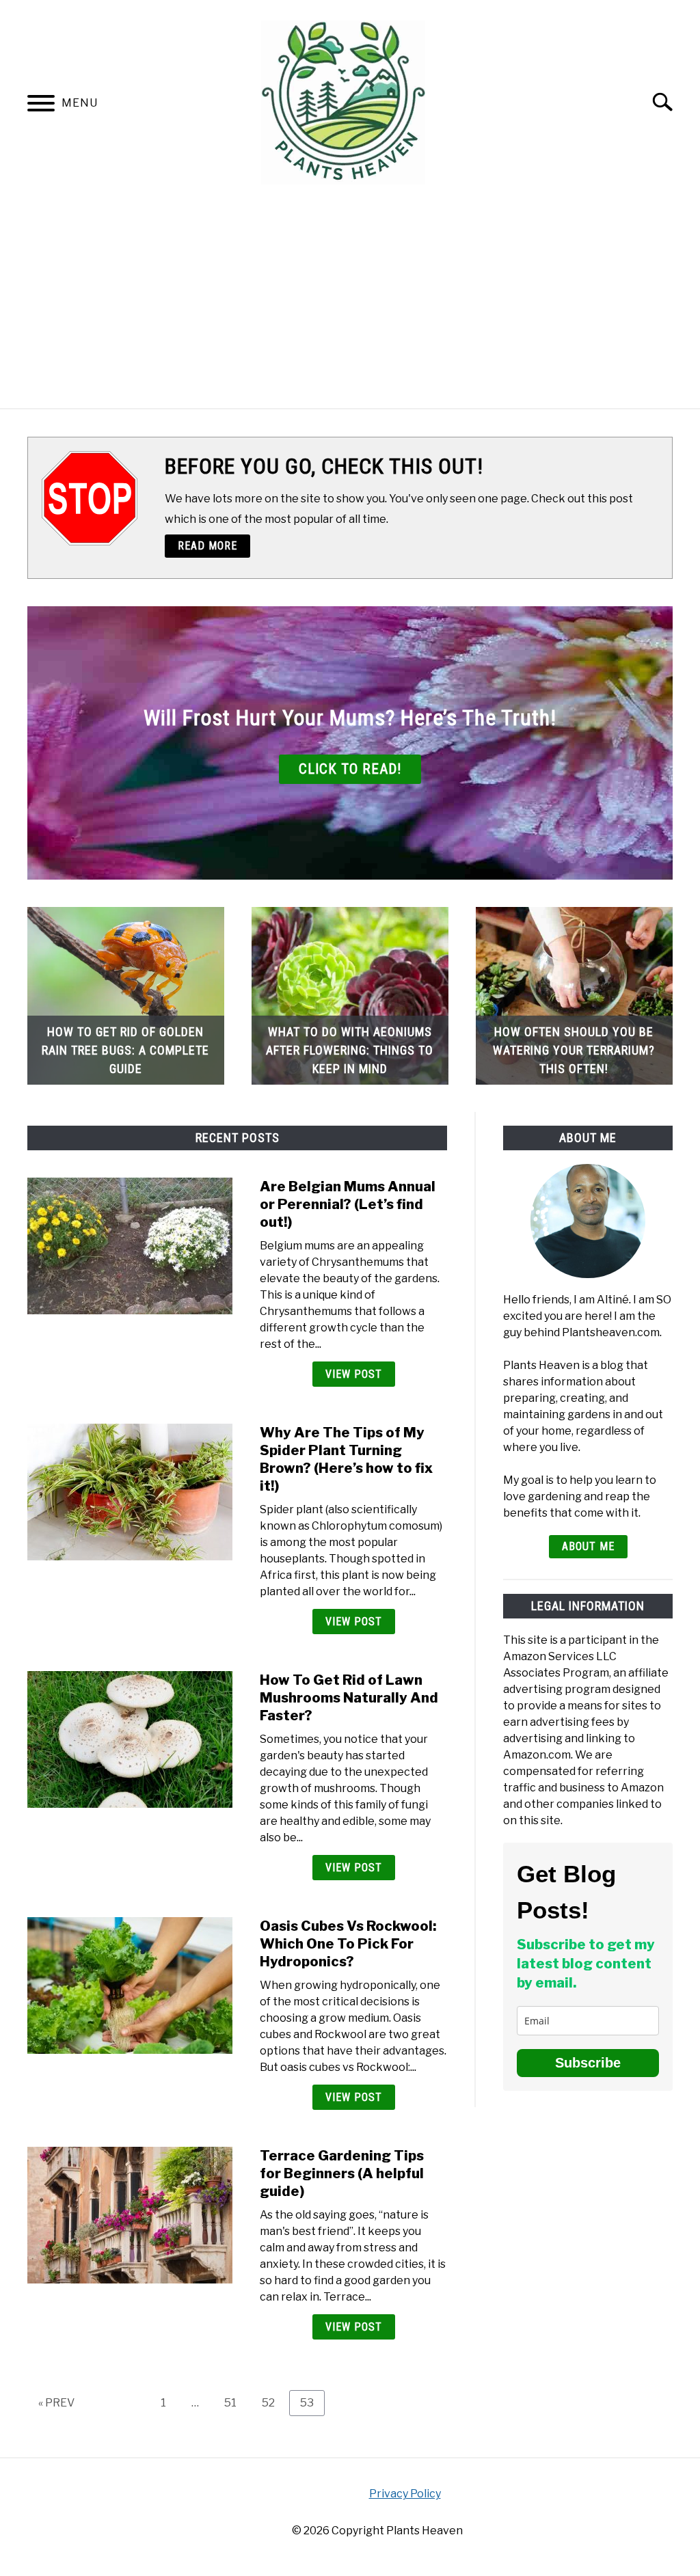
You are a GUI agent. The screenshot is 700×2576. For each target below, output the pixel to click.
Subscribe (588, 2063)
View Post (354, 1374)
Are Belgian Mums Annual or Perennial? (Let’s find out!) (348, 1204)
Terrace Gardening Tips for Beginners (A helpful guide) (342, 2173)
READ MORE (207, 546)
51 (235, 2402)
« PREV (56, 2403)
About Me (588, 1546)
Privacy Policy (405, 2494)
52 (273, 2402)
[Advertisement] (350, 306)
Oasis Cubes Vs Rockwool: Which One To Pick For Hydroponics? (348, 1944)
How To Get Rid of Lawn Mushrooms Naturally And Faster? (349, 1698)
